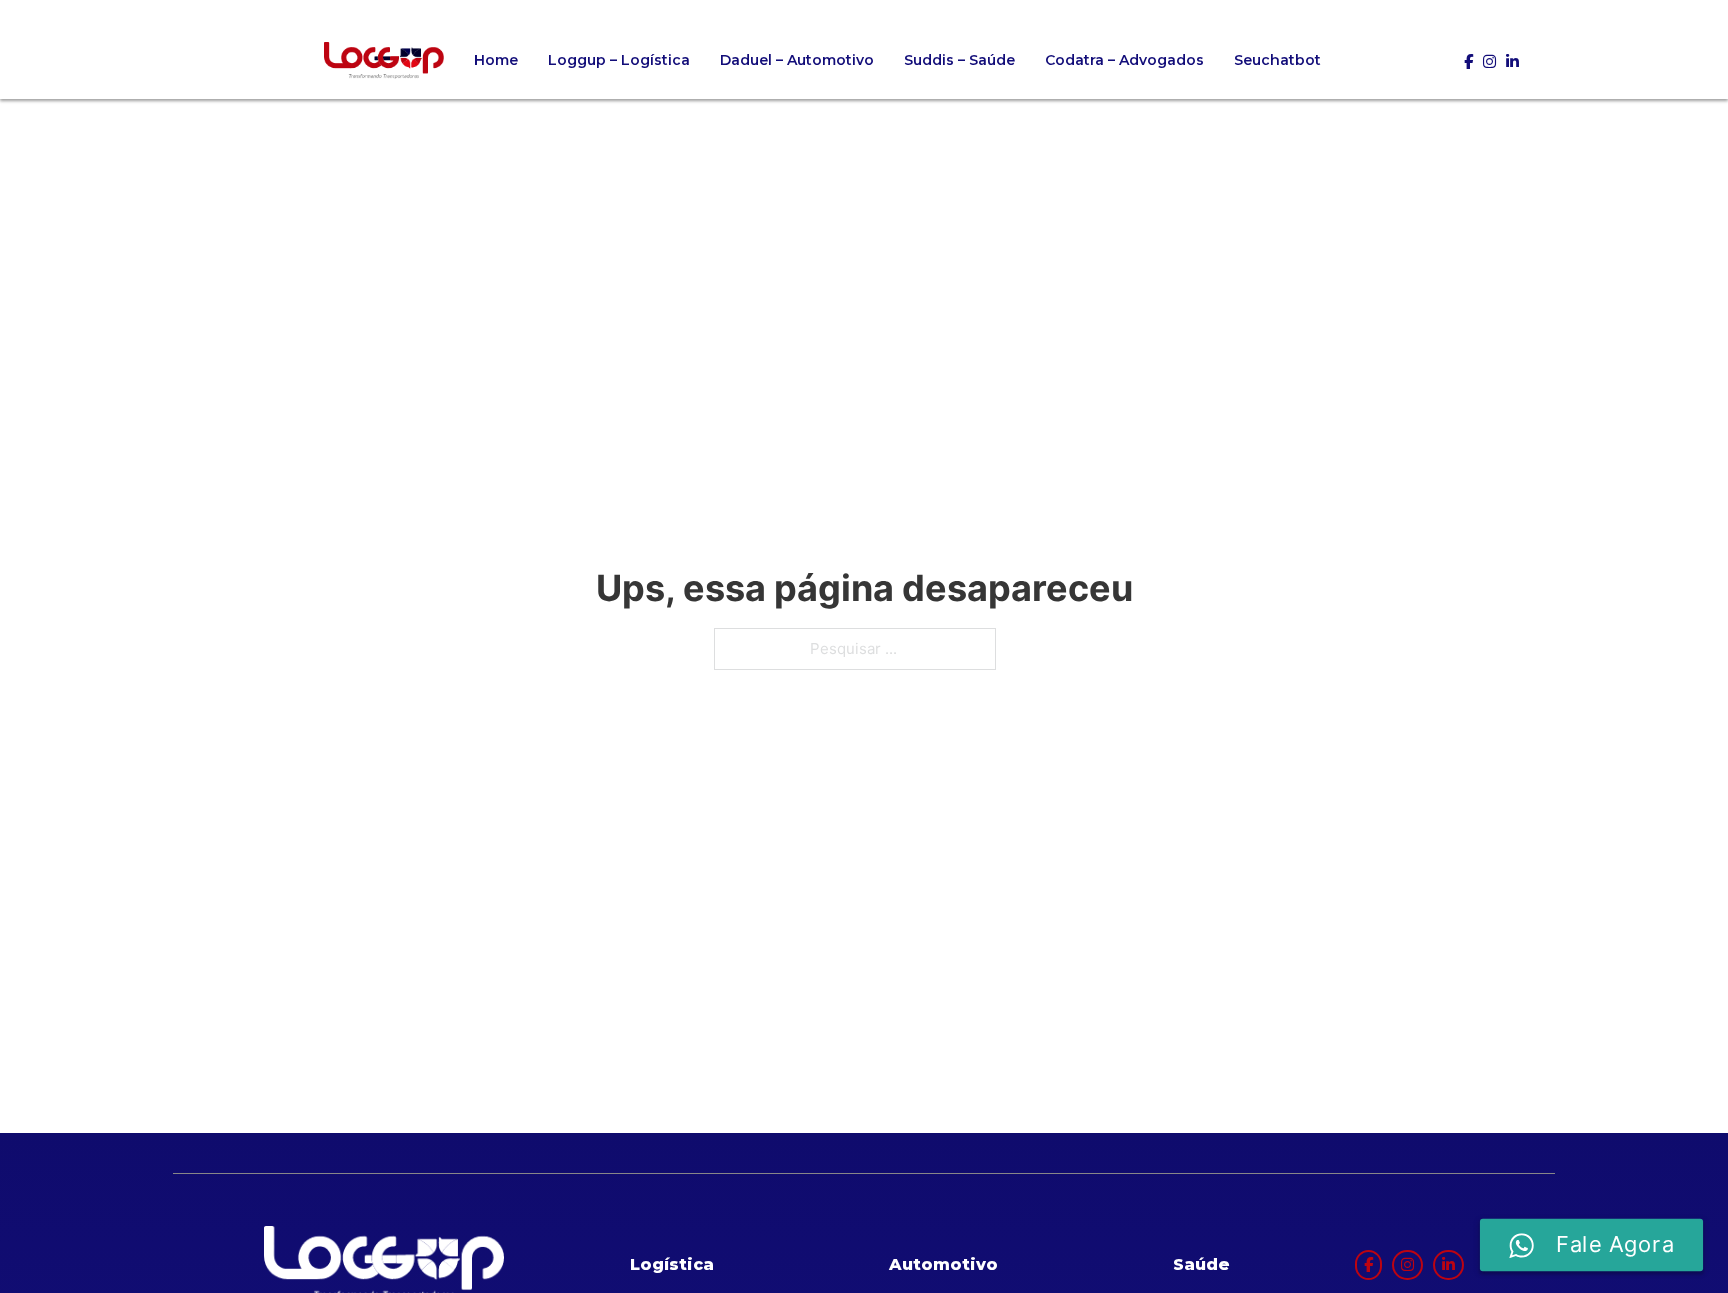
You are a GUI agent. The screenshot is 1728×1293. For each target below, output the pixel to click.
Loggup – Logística (619, 60)
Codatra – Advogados (1124, 60)
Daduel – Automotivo (797, 60)
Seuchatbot (1277, 60)
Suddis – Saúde (959, 60)
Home (496, 60)
